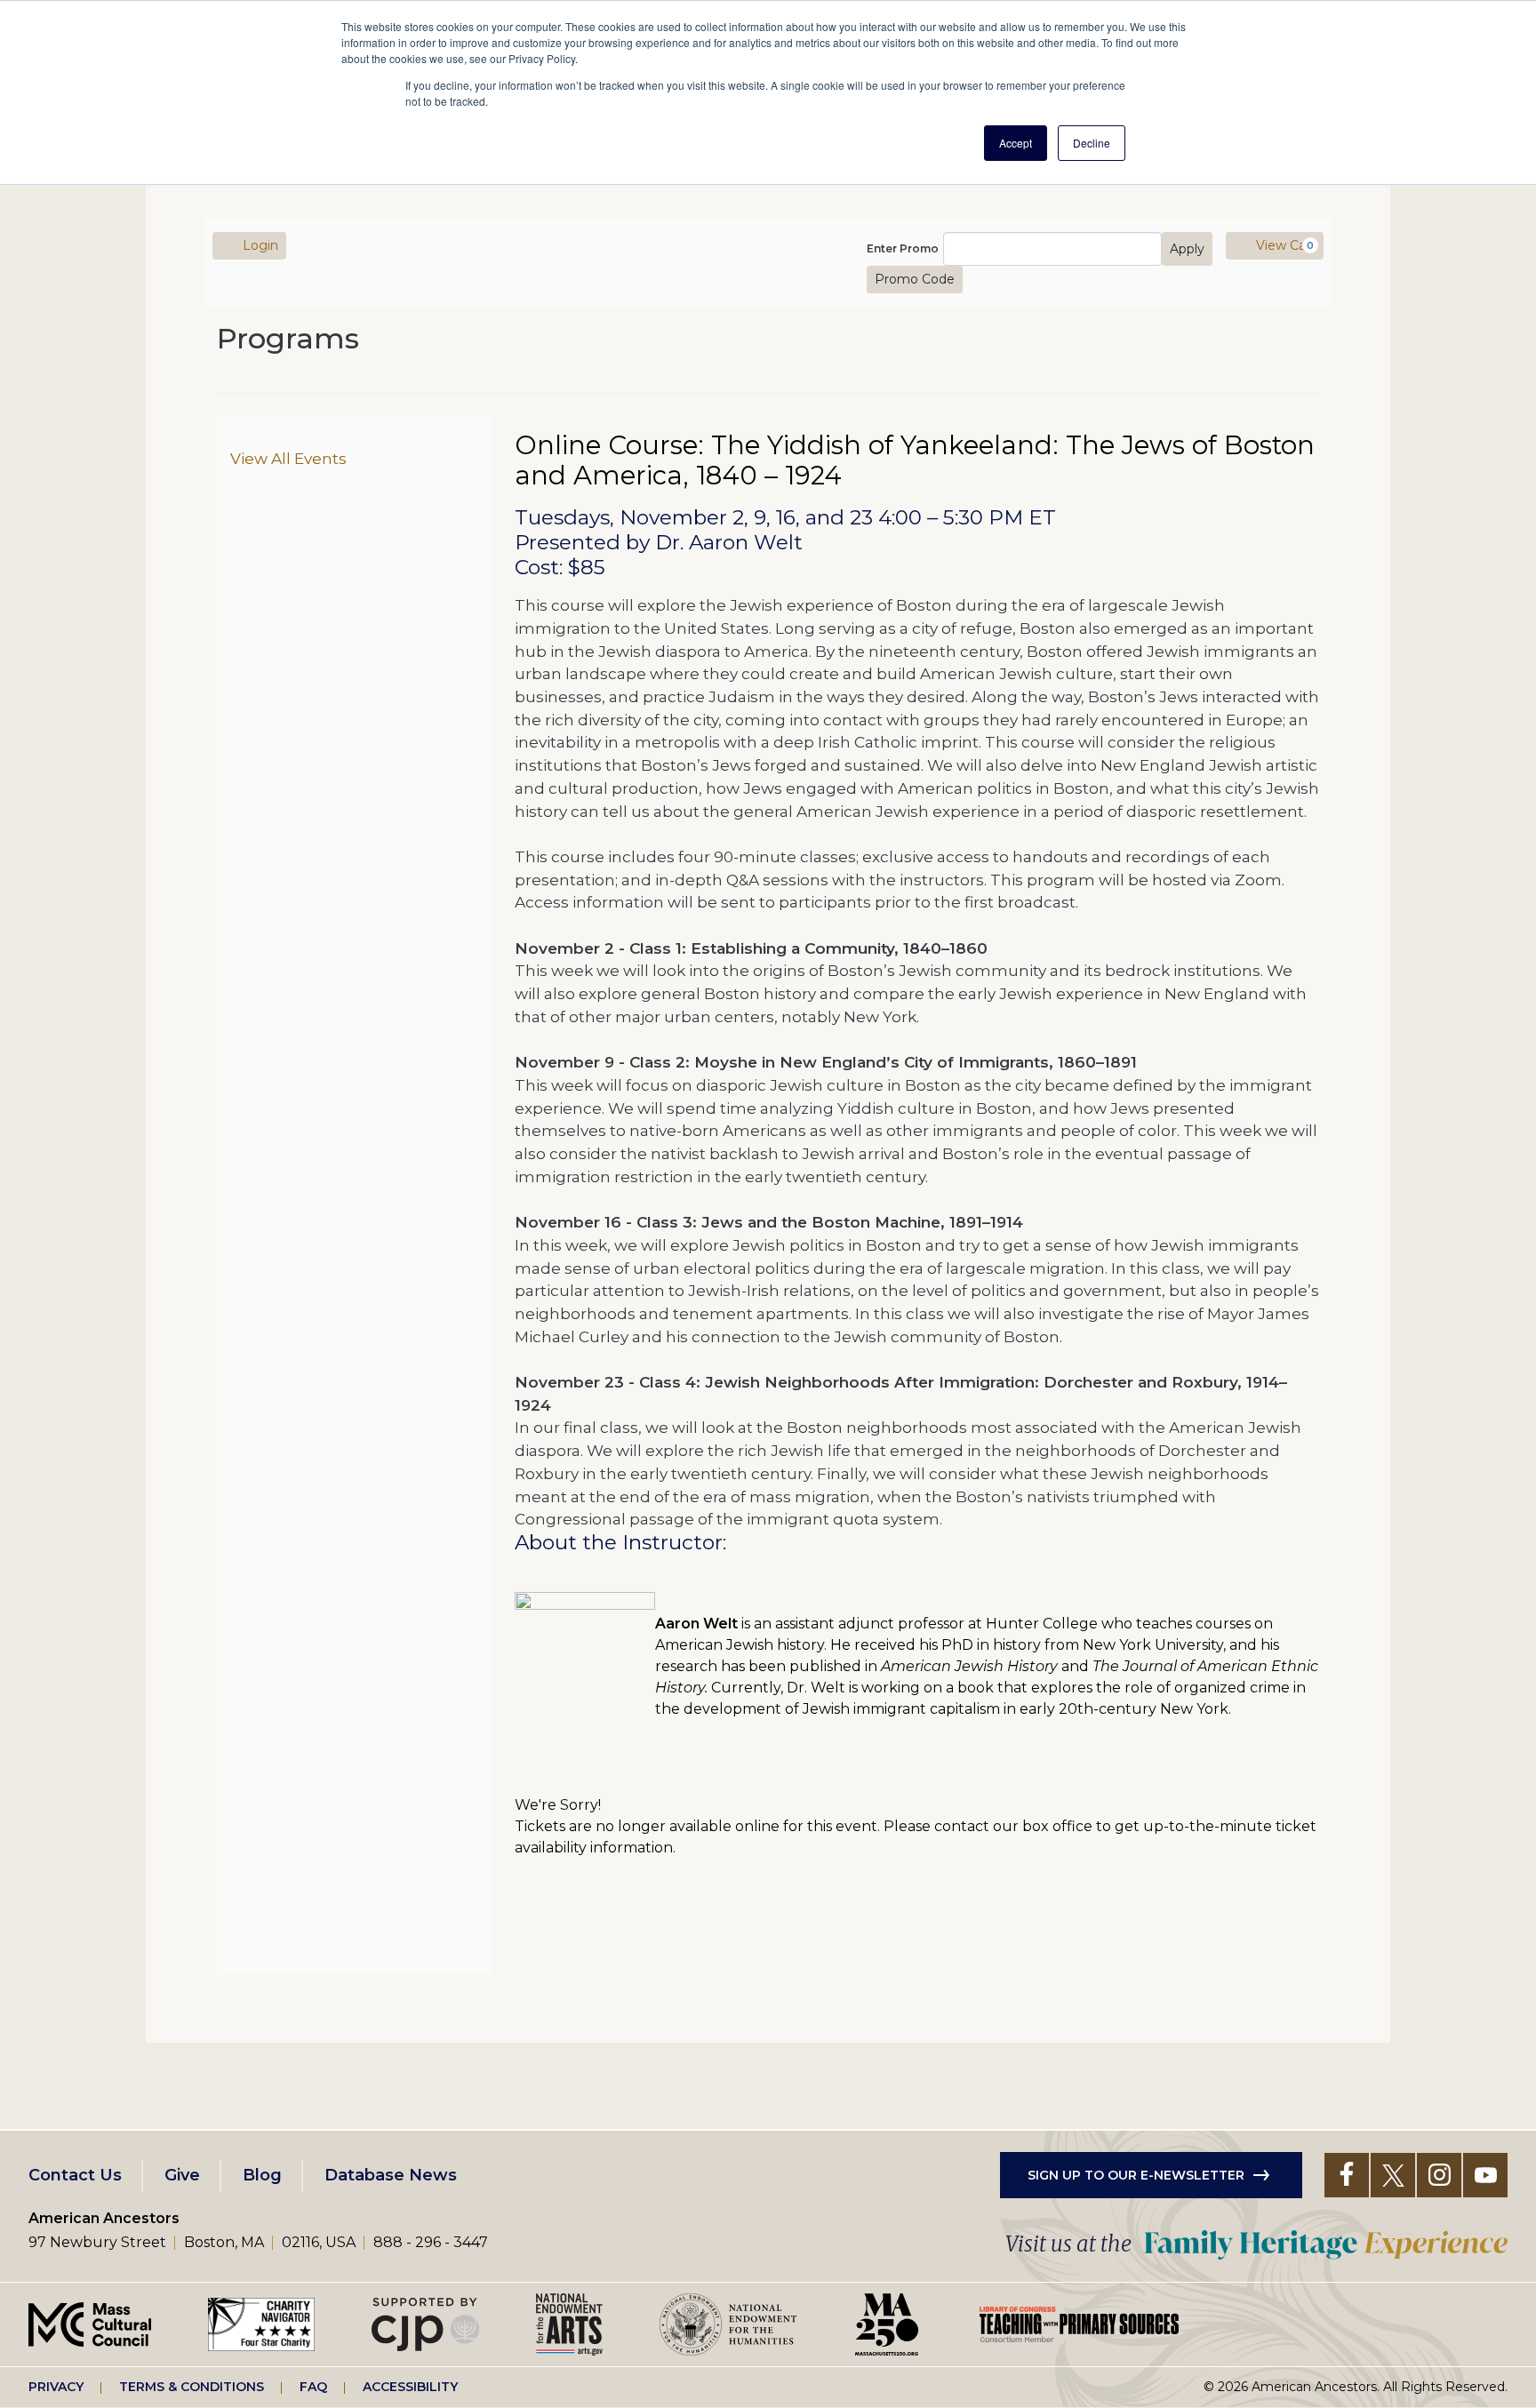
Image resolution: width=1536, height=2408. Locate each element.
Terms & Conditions (192, 2387)
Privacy (56, 2387)
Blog (262, 2175)
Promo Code (915, 279)
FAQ (313, 2387)
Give (182, 2175)
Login (259, 245)
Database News (391, 2175)
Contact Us (75, 2175)
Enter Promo (903, 249)
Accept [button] (1016, 143)
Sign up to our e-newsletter (1136, 2175)
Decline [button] (1092, 143)
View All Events (288, 458)
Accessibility (410, 2387)
